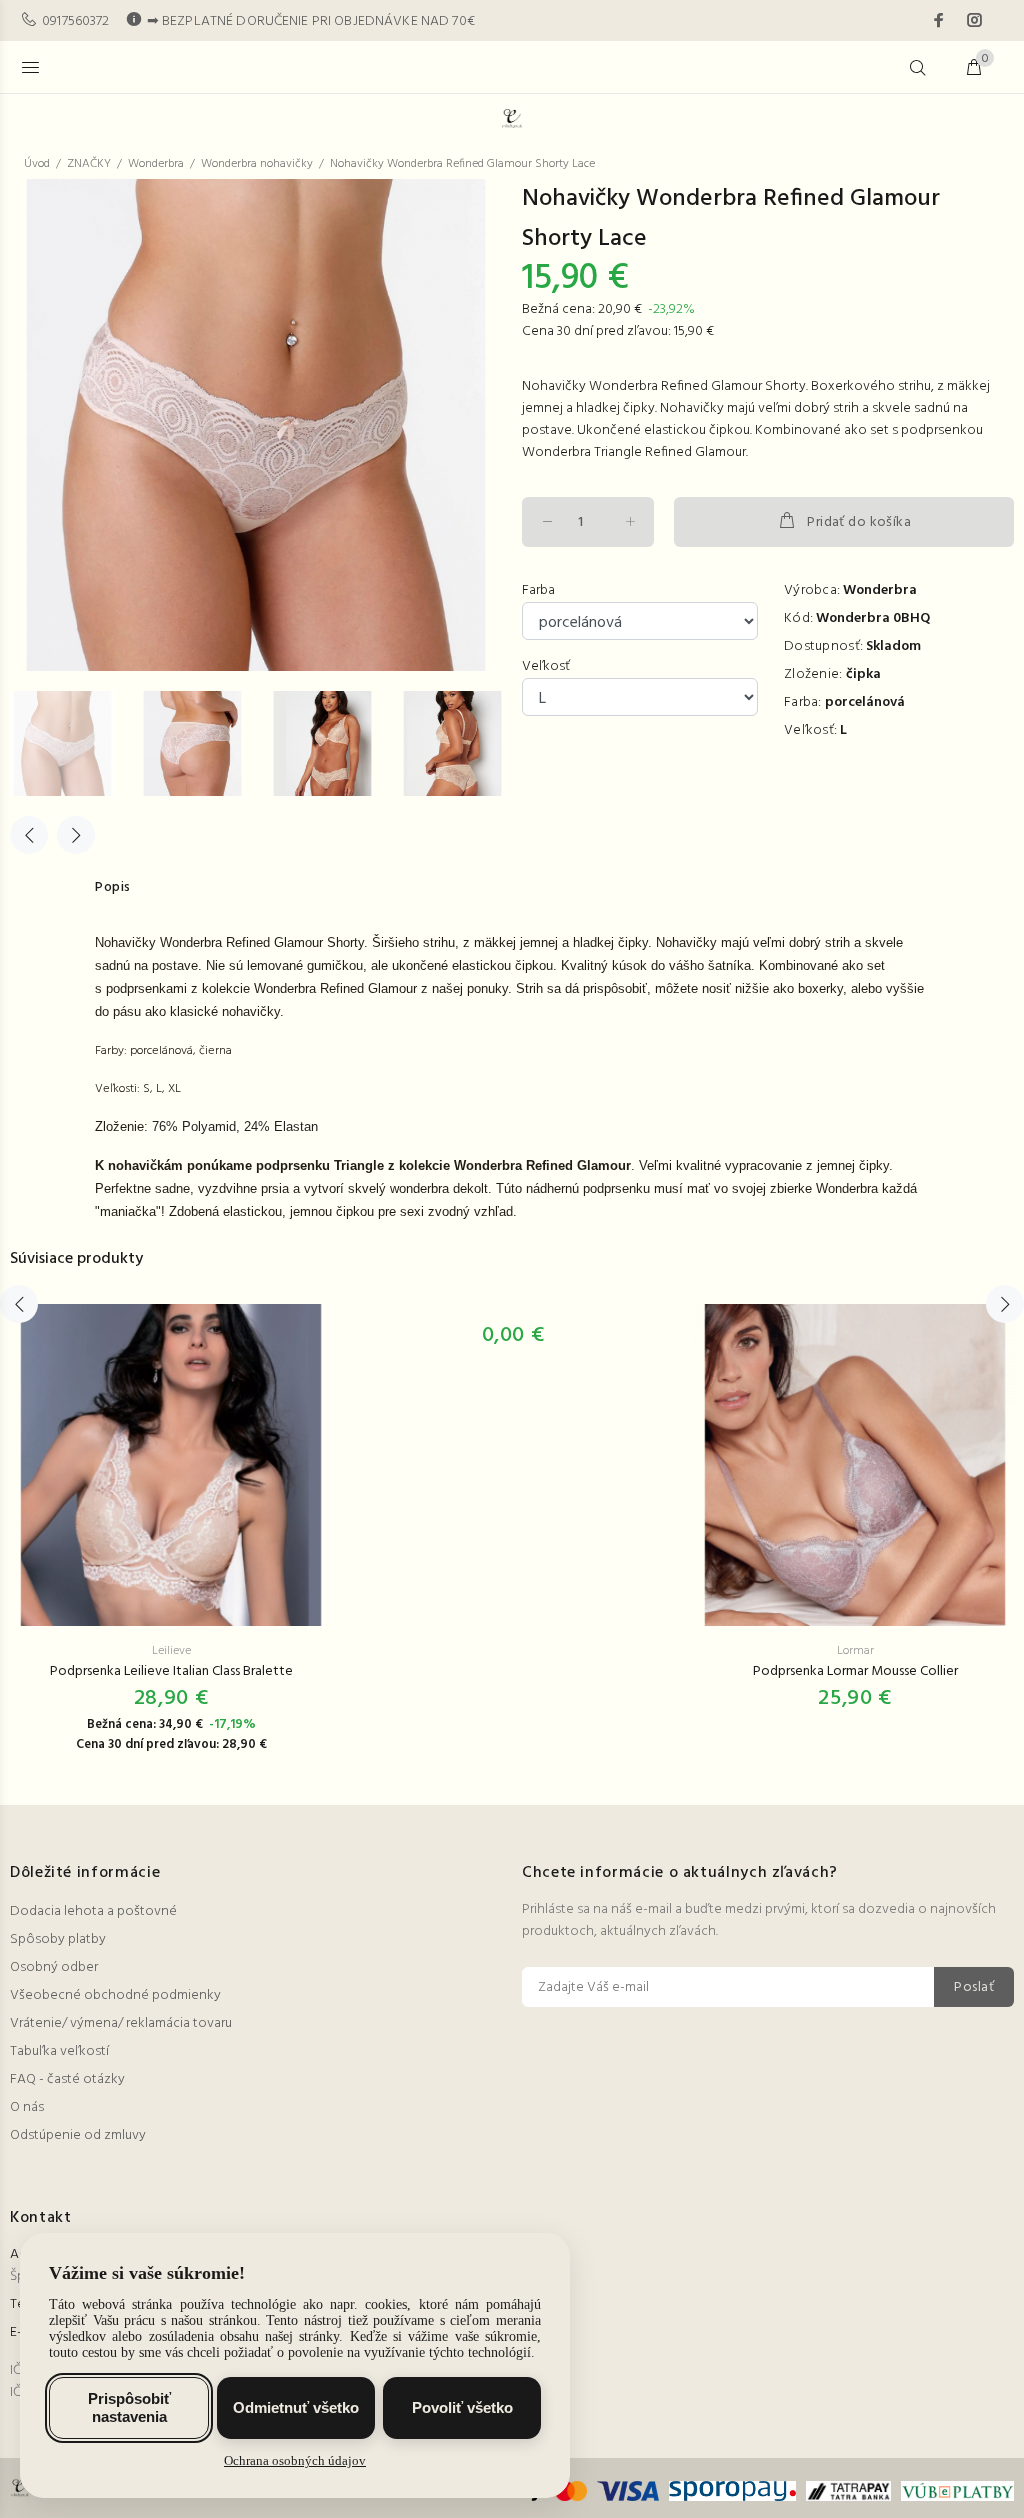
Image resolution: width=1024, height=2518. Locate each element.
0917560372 (75, 21)
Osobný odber (54, 1967)
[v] (955, 2491)
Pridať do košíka (859, 522)
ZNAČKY (89, 164)
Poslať (974, 1987)
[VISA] (628, 2491)
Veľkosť (546, 667)
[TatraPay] (849, 2491)
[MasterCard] (571, 2491)
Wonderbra (156, 164)
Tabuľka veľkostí (59, 2051)
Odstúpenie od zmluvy (78, 2135)
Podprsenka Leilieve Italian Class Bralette (171, 1671)
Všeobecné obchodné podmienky (115, 1995)
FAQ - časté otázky (67, 2079)
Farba (538, 591)
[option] (75, 743)
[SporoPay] (732, 2491)
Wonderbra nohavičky (257, 164)
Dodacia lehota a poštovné (93, 1911)
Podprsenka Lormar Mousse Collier (855, 1671)
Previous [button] (29, 835)
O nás (27, 2107)
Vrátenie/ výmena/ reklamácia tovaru (121, 2023)
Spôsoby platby (58, 1939)
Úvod (37, 164)
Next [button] (76, 835)
